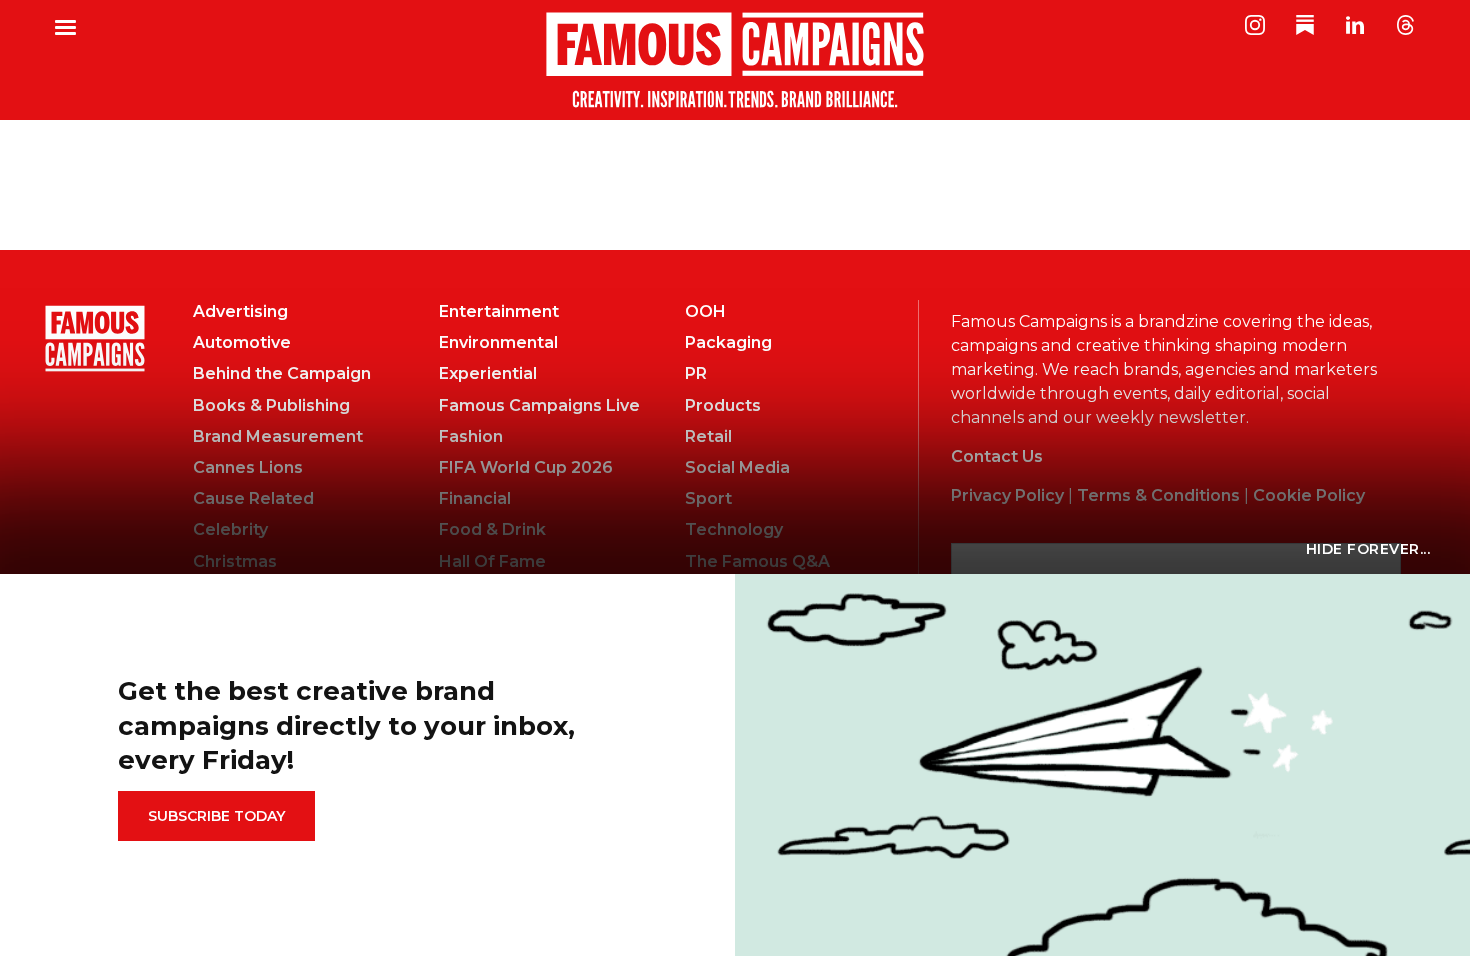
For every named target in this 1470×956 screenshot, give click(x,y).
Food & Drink (492, 529)
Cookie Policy (1309, 495)
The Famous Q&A (757, 561)
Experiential (488, 373)
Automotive (242, 342)
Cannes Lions (248, 467)
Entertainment (499, 311)
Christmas (235, 561)
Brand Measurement (278, 436)
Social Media (737, 467)
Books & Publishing (271, 405)
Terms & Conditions (1158, 495)
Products (723, 405)
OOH (705, 311)
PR (696, 373)
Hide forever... (1368, 549)
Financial (475, 498)
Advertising (240, 311)
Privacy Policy (1007, 495)
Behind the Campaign (282, 373)
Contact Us (997, 456)
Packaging (728, 342)
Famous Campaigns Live (539, 405)
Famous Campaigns (735, 60)
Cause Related (253, 498)
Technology (734, 529)
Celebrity (230, 529)
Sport (708, 498)
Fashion (471, 436)
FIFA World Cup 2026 (526, 467)
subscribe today (216, 816)
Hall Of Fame (492, 561)
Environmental (498, 342)
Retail (708, 436)
